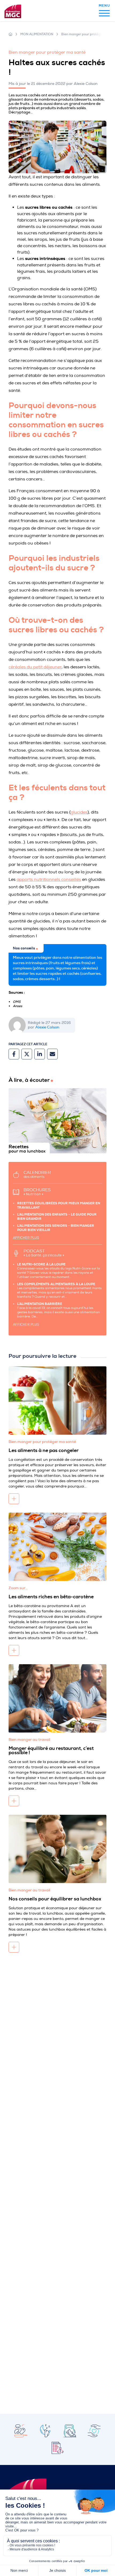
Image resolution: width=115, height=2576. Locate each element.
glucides (79, 812)
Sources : (17, 993)
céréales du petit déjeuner (35, 667)
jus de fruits (67, 239)
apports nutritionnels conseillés (49, 879)
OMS (17, 1002)
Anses (18, 1006)
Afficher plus (26, 1238)
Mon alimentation (37, 34)
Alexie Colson (47, 1027)
